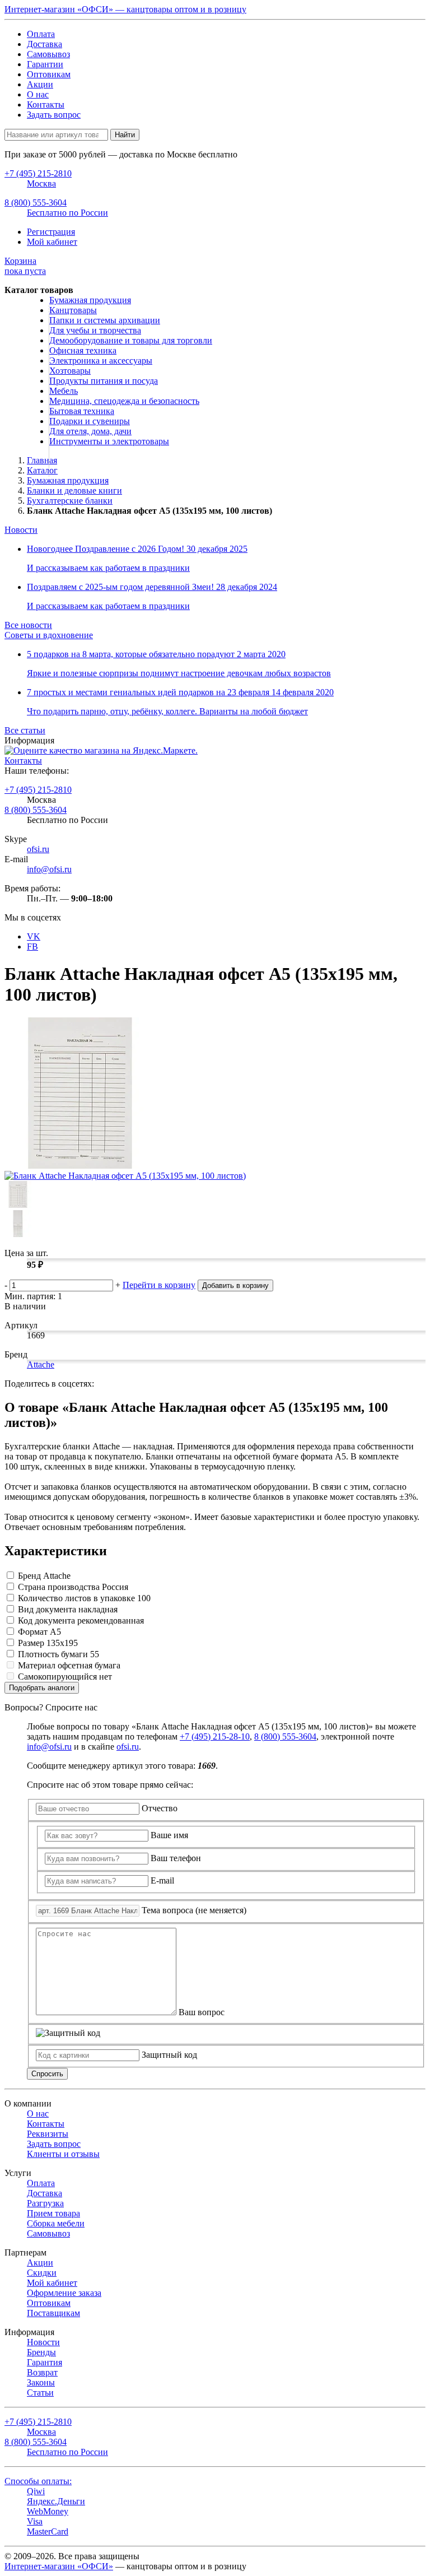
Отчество (160, 1808)
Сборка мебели (56, 2223)
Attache (41, 1364)
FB (32, 947)
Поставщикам (53, 2313)
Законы (41, 2382)
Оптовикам (49, 74)
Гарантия (45, 2362)
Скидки (42, 2273)
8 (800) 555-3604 (36, 810)
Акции (40, 84)
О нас (38, 94)
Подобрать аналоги (42, 1688)
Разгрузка (45, 2203)
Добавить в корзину (235, 1285)
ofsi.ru (38, 849)
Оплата (41, 34)
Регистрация (51, 232)
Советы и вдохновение (49, 635)
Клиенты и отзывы (63, 2154)
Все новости (28, 625)
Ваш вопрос (202, 2012)
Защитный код (169, 2055)
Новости (21, 530)
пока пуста (25, 266)
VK (34, 936)
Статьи (40, 2393)
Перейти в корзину (159, 1285)
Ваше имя (169, 1835)
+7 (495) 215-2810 (38, 790)
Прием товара (53, 2213)
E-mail (162, 1880)
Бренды (41, 2352)
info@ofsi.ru (49, 869)
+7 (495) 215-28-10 (215, 1736)
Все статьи (25, 730)
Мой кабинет (52, 242)
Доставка (45, 44)
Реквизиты (48, 2134)
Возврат (42, 2372)
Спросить (47, 2074)
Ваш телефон (176, 1858)
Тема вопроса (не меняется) (194, 1910)
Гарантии (45, 64)
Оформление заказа (64, 2293)
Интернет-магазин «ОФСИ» (59, 2566)
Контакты (46, 104)
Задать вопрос (54, 115)
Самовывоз (48, 54)
